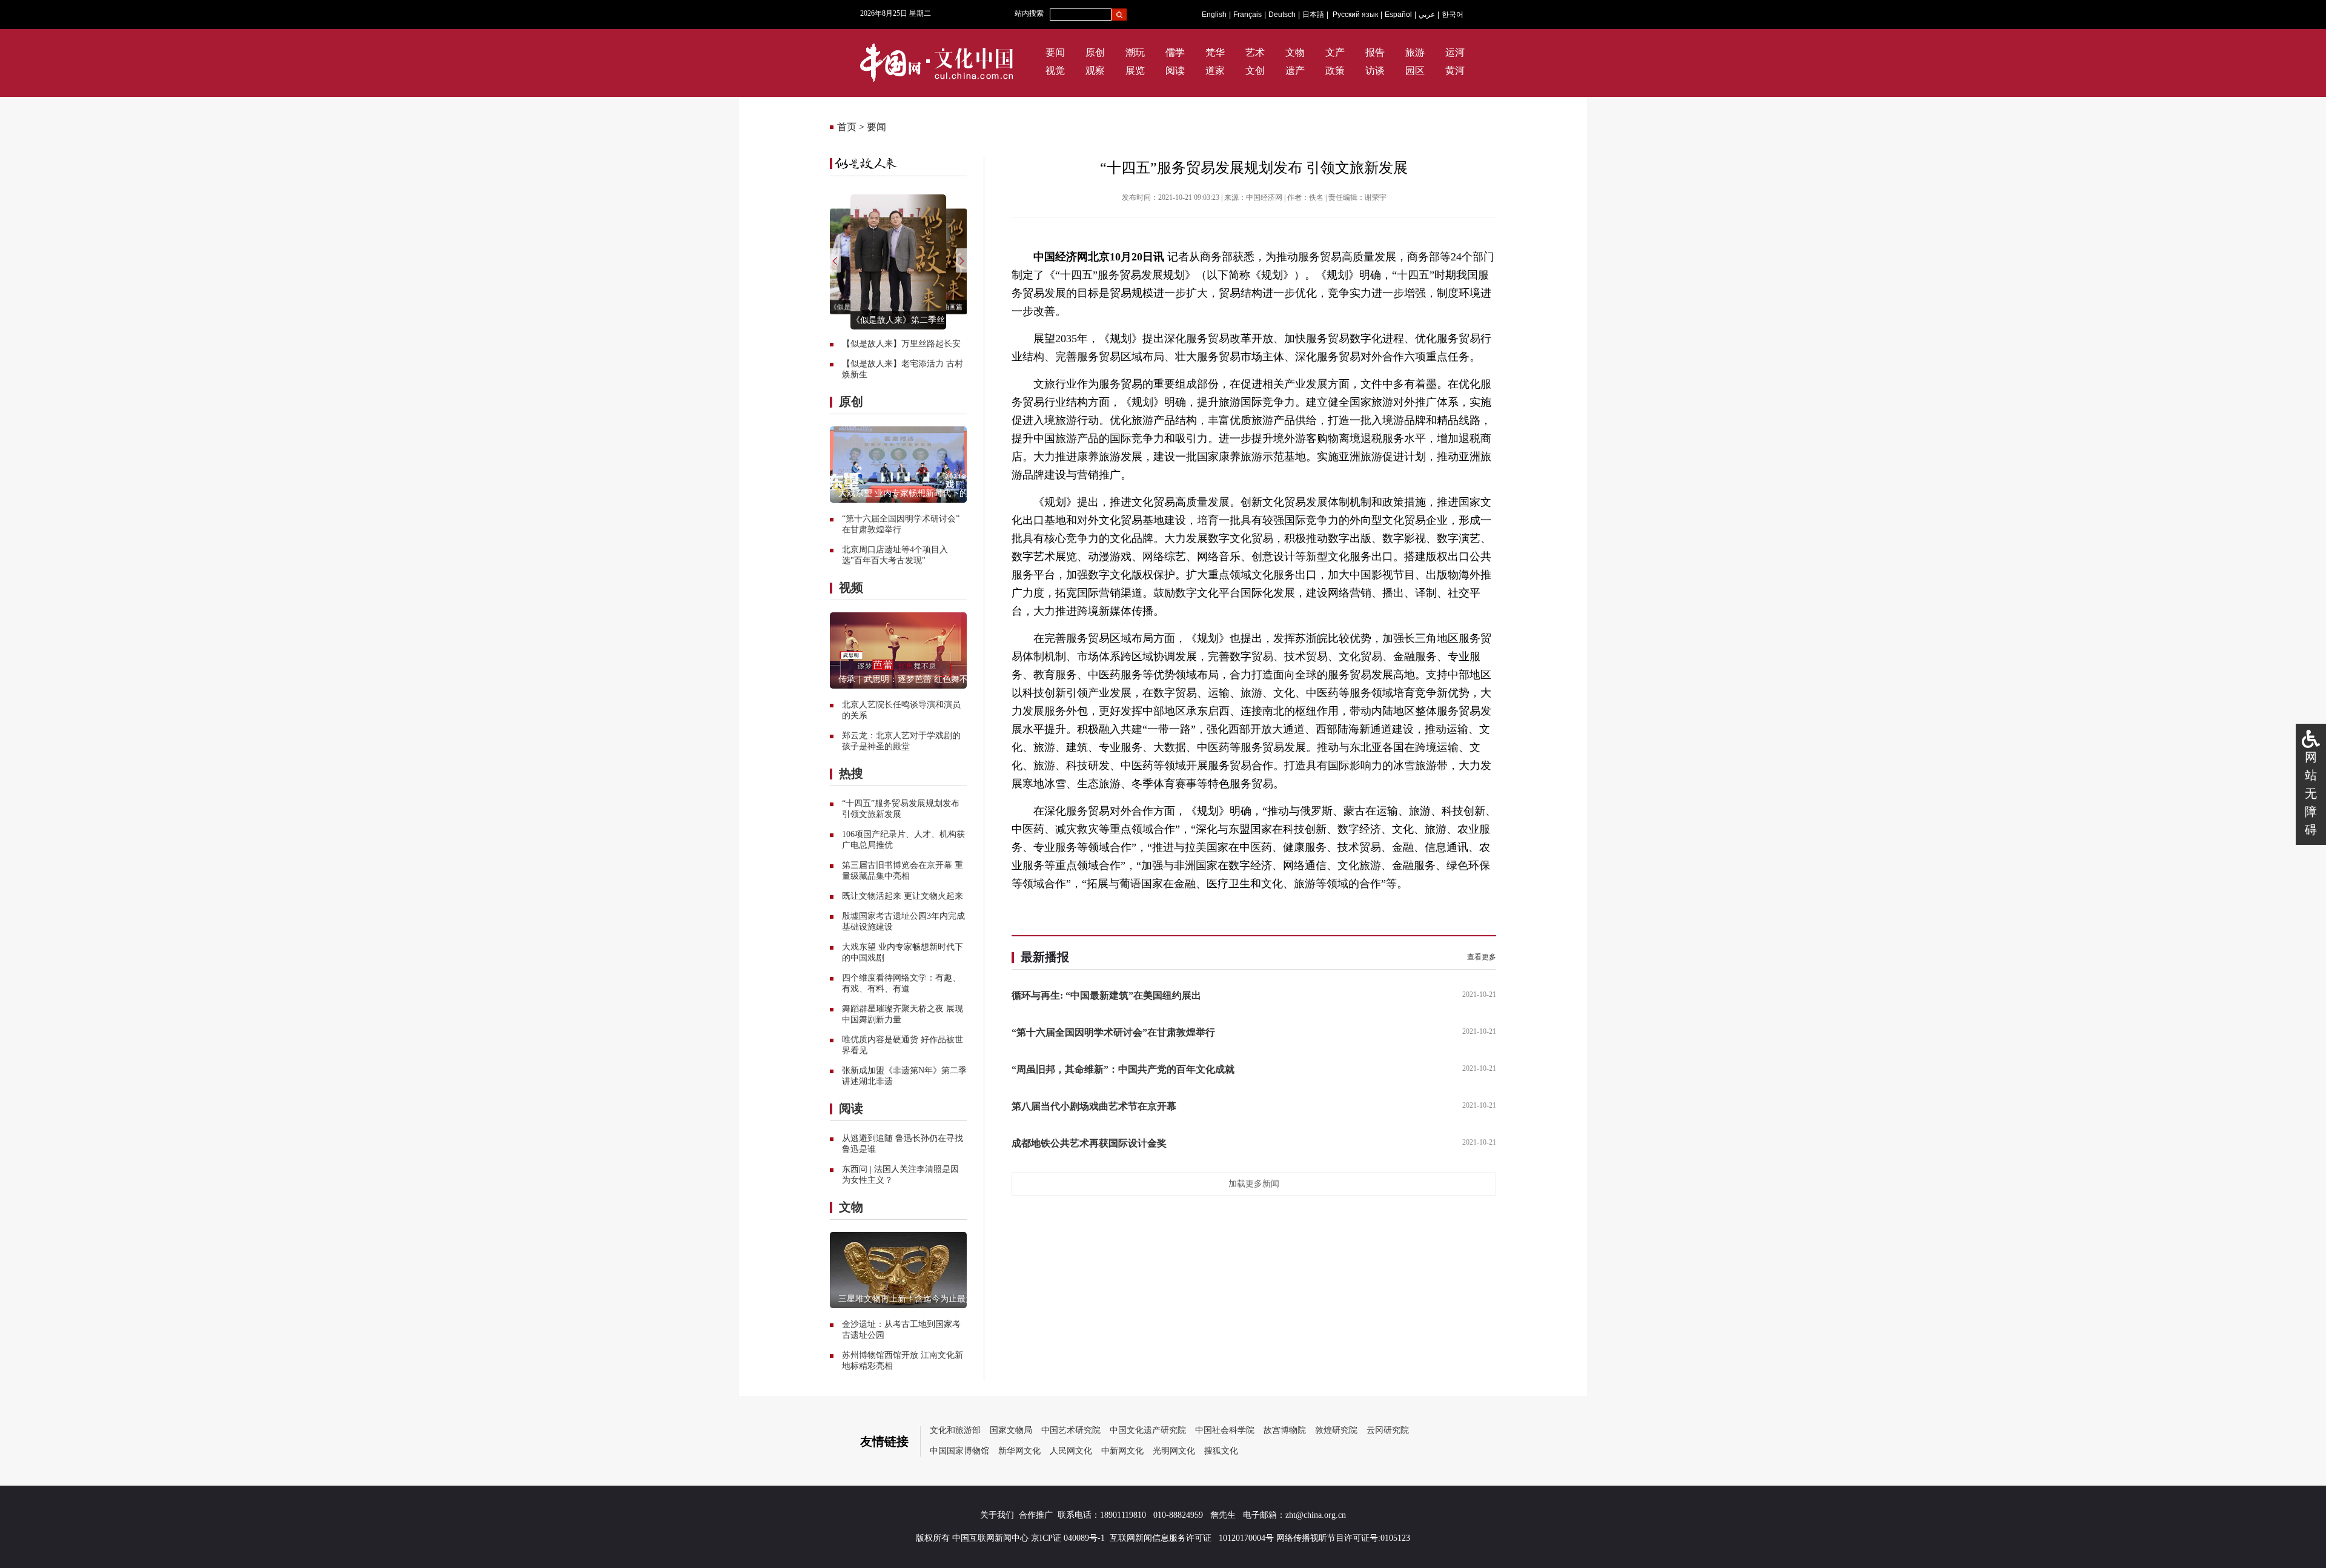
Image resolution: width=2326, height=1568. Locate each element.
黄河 (1455, 71)
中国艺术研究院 (1071, 1430)
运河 (1455, 52)
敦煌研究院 (1336, 1430)
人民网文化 (1071, 1451)
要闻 (1055, 52)
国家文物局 (1011, 1430)
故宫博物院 (1285, 1430)
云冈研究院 (1388, 1430)
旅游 (1415, 52)
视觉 (1055, 71)
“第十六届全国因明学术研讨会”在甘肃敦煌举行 (1113, 1032)
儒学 (1175, 52)
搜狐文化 (1221, 1451)
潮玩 (1135, 52)
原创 (1095, 52)
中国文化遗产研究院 (1148, 1430)
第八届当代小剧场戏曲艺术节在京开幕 (1094, 1106)
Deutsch (1282, 15)
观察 (1095, 71)
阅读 (1175, 71)
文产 (1335, 52)
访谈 (1375, 71)
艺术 (1255, 52)
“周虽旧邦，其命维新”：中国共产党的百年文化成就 (1123, 1069)
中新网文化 (1122, 1451)
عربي (1427, 15)
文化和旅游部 (955, 1430)
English (1214, 15)
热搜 (851, 773)
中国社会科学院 (1225, 1430)
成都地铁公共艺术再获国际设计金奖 (1089, 1143)
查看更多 (1482, 957)
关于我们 (997, 1515)
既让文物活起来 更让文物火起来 (903, 896)
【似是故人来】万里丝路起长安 (901, 344)
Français (1247, 15)
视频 (851, 587)
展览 (1135, 71)
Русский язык (1355, 15)
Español (1398, 15)
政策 (1335, 71)
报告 (1375, 52)
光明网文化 (1174, 1451)
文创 (1255, 71)
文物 (1295, 52)
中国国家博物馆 (959, 1451)
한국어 (1453, 15)
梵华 (1215, 52)
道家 (1215, 71)
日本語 (1313, 15)
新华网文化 (1019, 1451)
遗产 (1295, 71)
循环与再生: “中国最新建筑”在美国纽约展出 (1106, 995)
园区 (1415, 71)
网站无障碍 (2311, 793)
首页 (847, 127)
